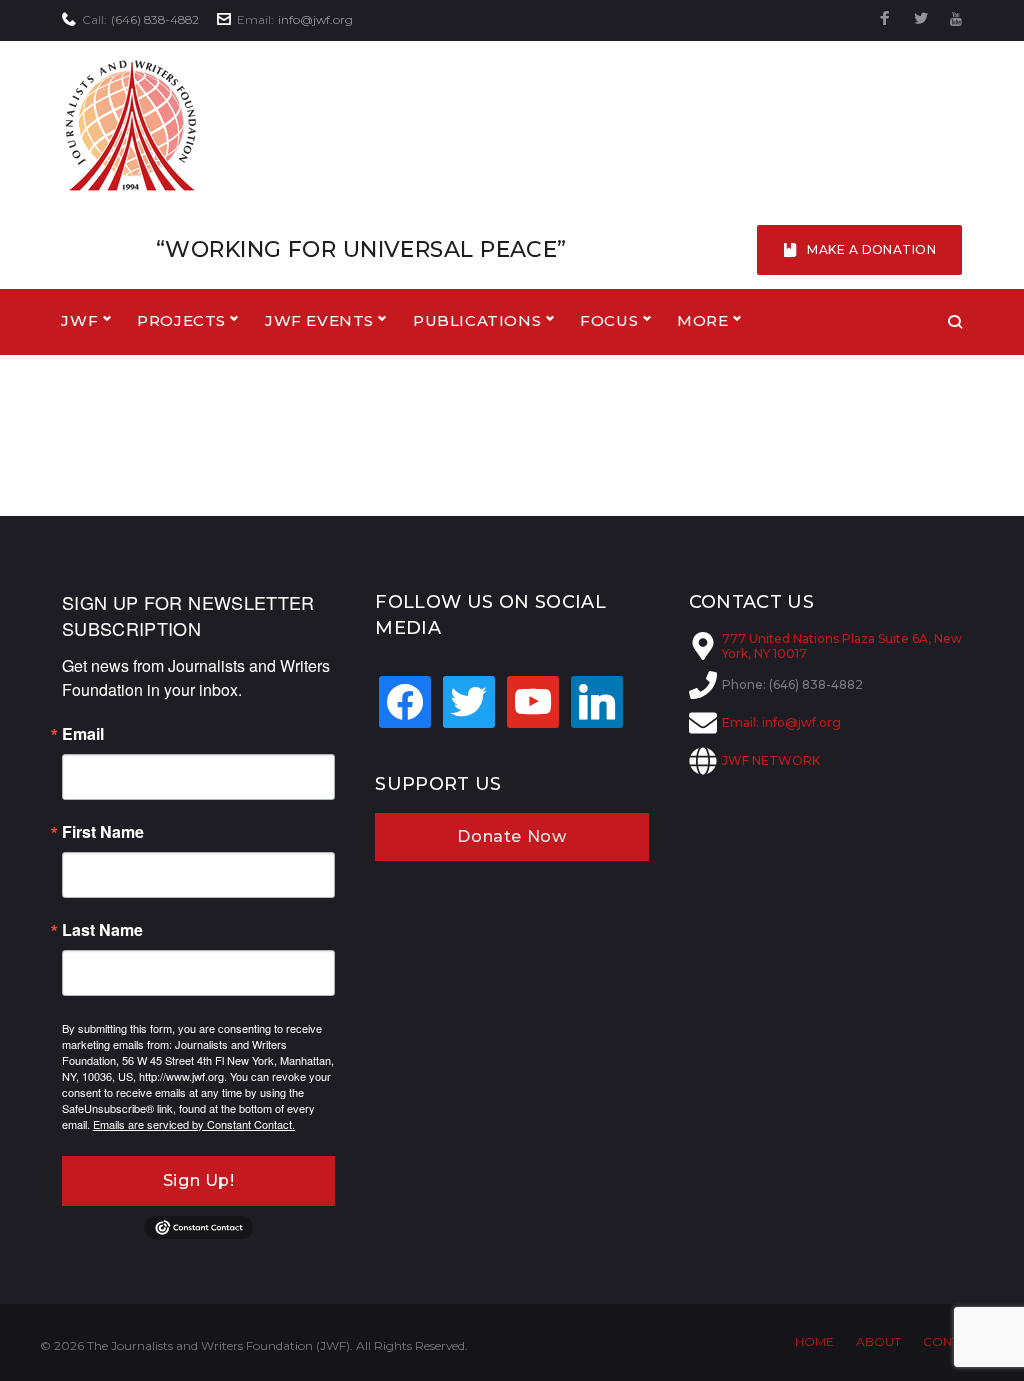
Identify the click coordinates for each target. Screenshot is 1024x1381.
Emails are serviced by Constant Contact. (194, 1124)
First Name (103, 832)
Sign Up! (199, 1180)
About (878, 1341)
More (702, 320)
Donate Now (511, 836)
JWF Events (319, 320)
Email (83, 734)
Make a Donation (871, 249)
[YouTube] (956, 19)
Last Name (102, 930)
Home (814, 1341)
